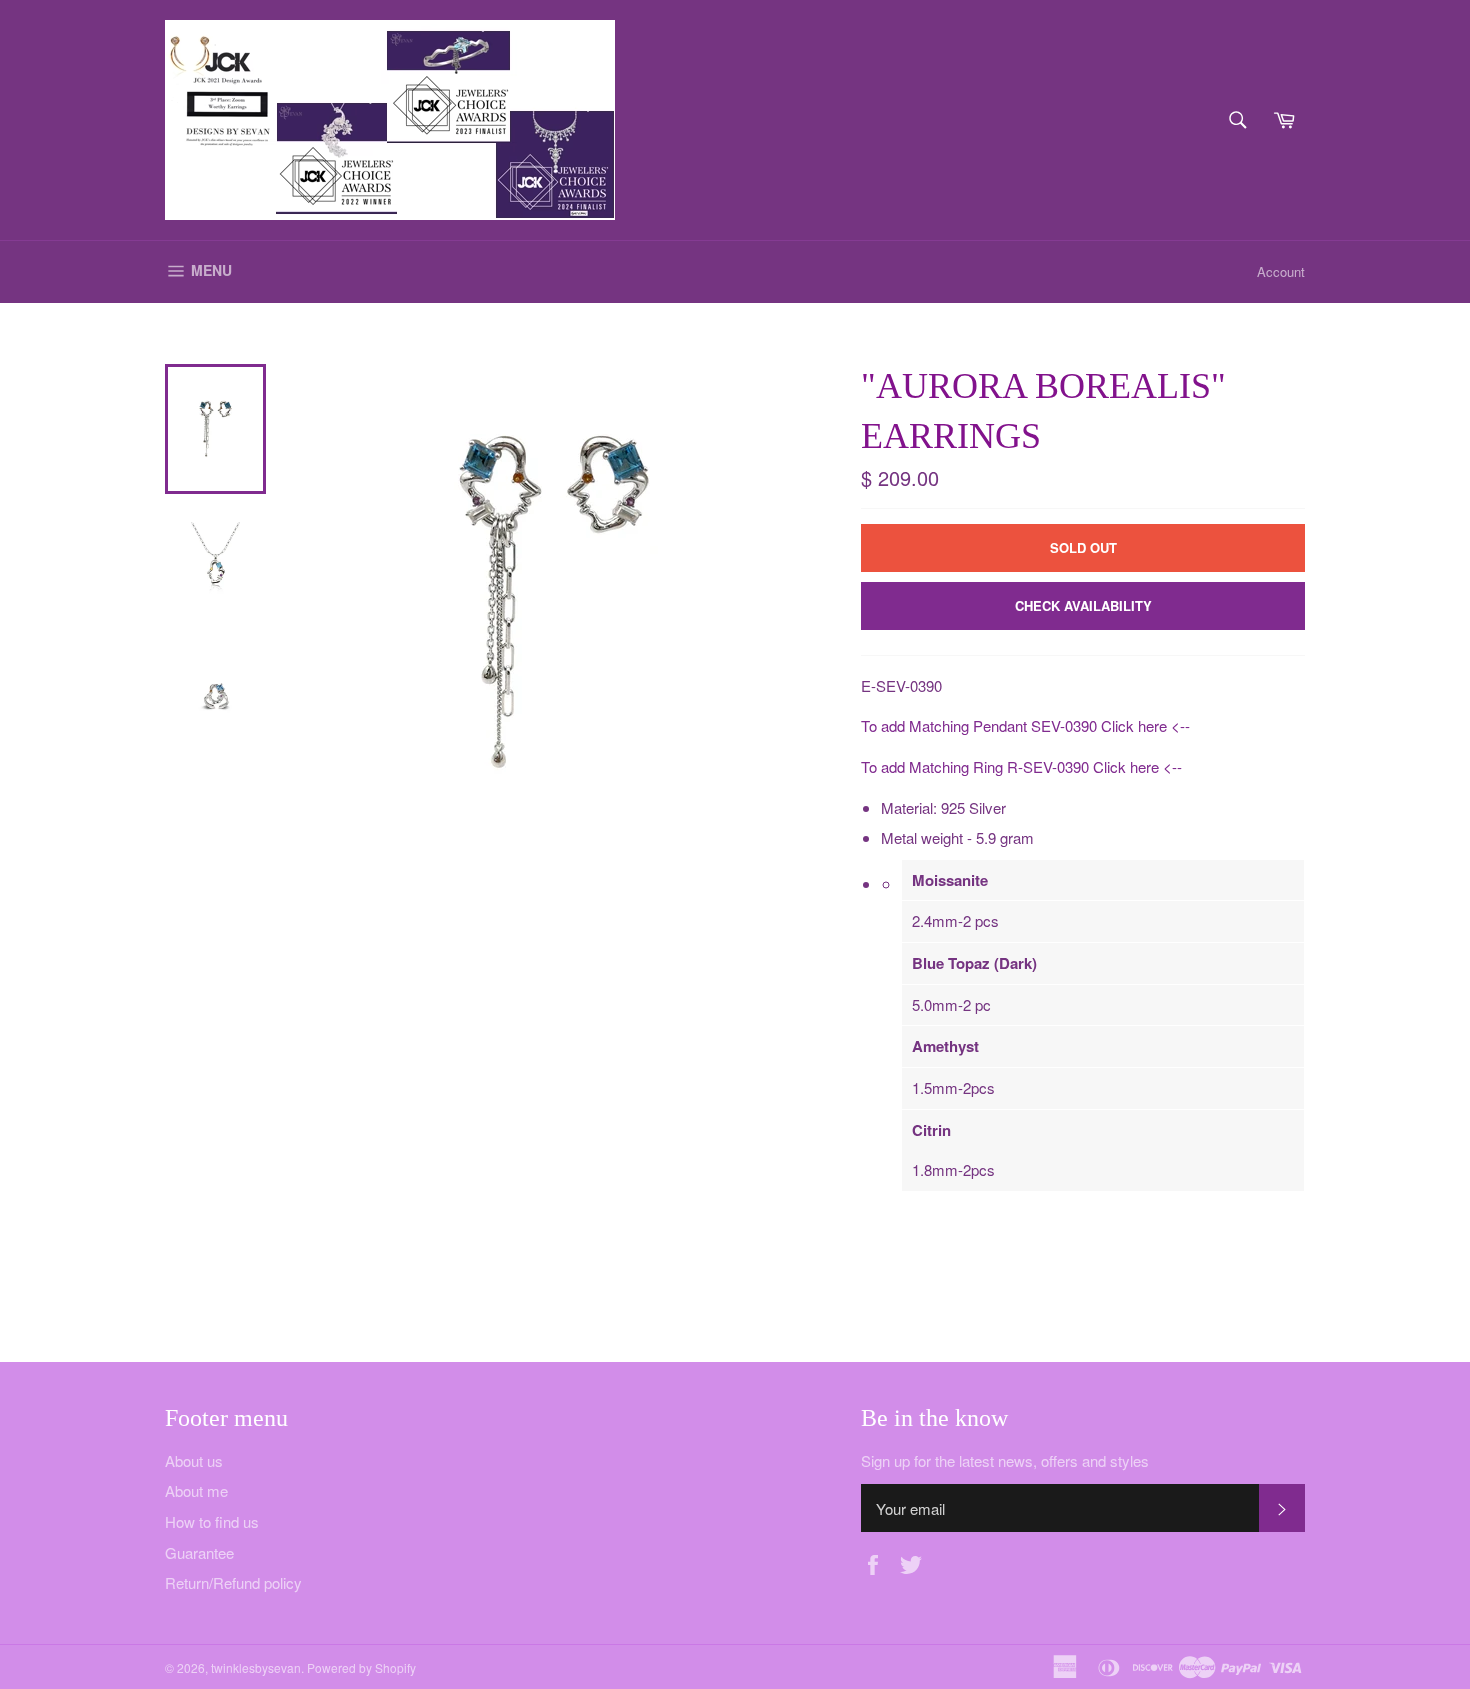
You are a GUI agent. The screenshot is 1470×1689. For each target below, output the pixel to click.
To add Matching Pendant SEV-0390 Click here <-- (1025, 725)
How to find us (212, 1521)
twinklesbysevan (256, 1667)
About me (196, 1490)
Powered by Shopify (361, 1667)
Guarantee (199, 1552)
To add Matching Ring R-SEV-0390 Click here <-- (1021, 766)
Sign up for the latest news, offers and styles (1005, 1461)
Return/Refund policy (233, 1582)
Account (1281, 271)
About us (194, 1460)
